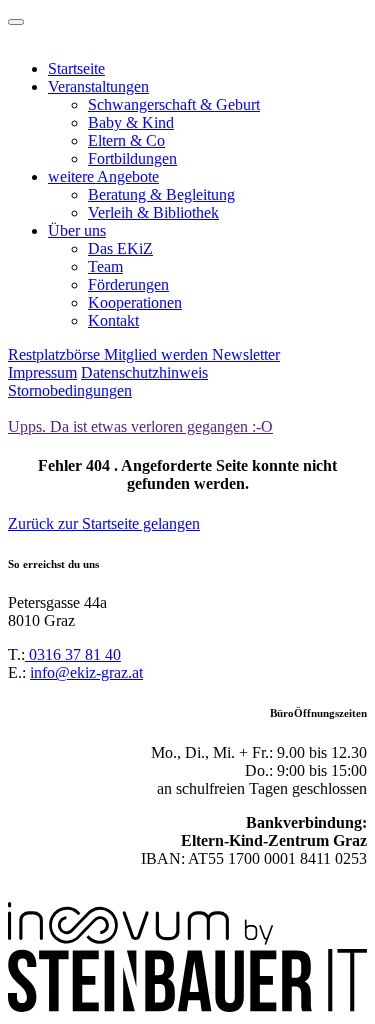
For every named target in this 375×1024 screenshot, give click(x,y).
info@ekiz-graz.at (86, 672)
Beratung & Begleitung (161, 194)
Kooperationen (135, 302)
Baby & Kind (131, 122)
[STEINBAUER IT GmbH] (187, 1006)
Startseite (76, 68)
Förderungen (128, 284)
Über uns (77, 230)
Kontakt (113, 320)
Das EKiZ (120, 248)
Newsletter (246, 354)
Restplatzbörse (56, 354)
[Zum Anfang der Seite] (16, 22)
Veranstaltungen (98, 86)
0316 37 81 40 (73, 654)
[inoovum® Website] (140, 939)
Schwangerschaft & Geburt (174, 104)
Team (105, 266)
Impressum (42, 372)
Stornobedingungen (70, 390)
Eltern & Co (126, 140)
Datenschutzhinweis (144, 372)
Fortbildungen (132, 158)
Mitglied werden (158, 354)
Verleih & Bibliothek (153, 212)
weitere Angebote (103, 176)
